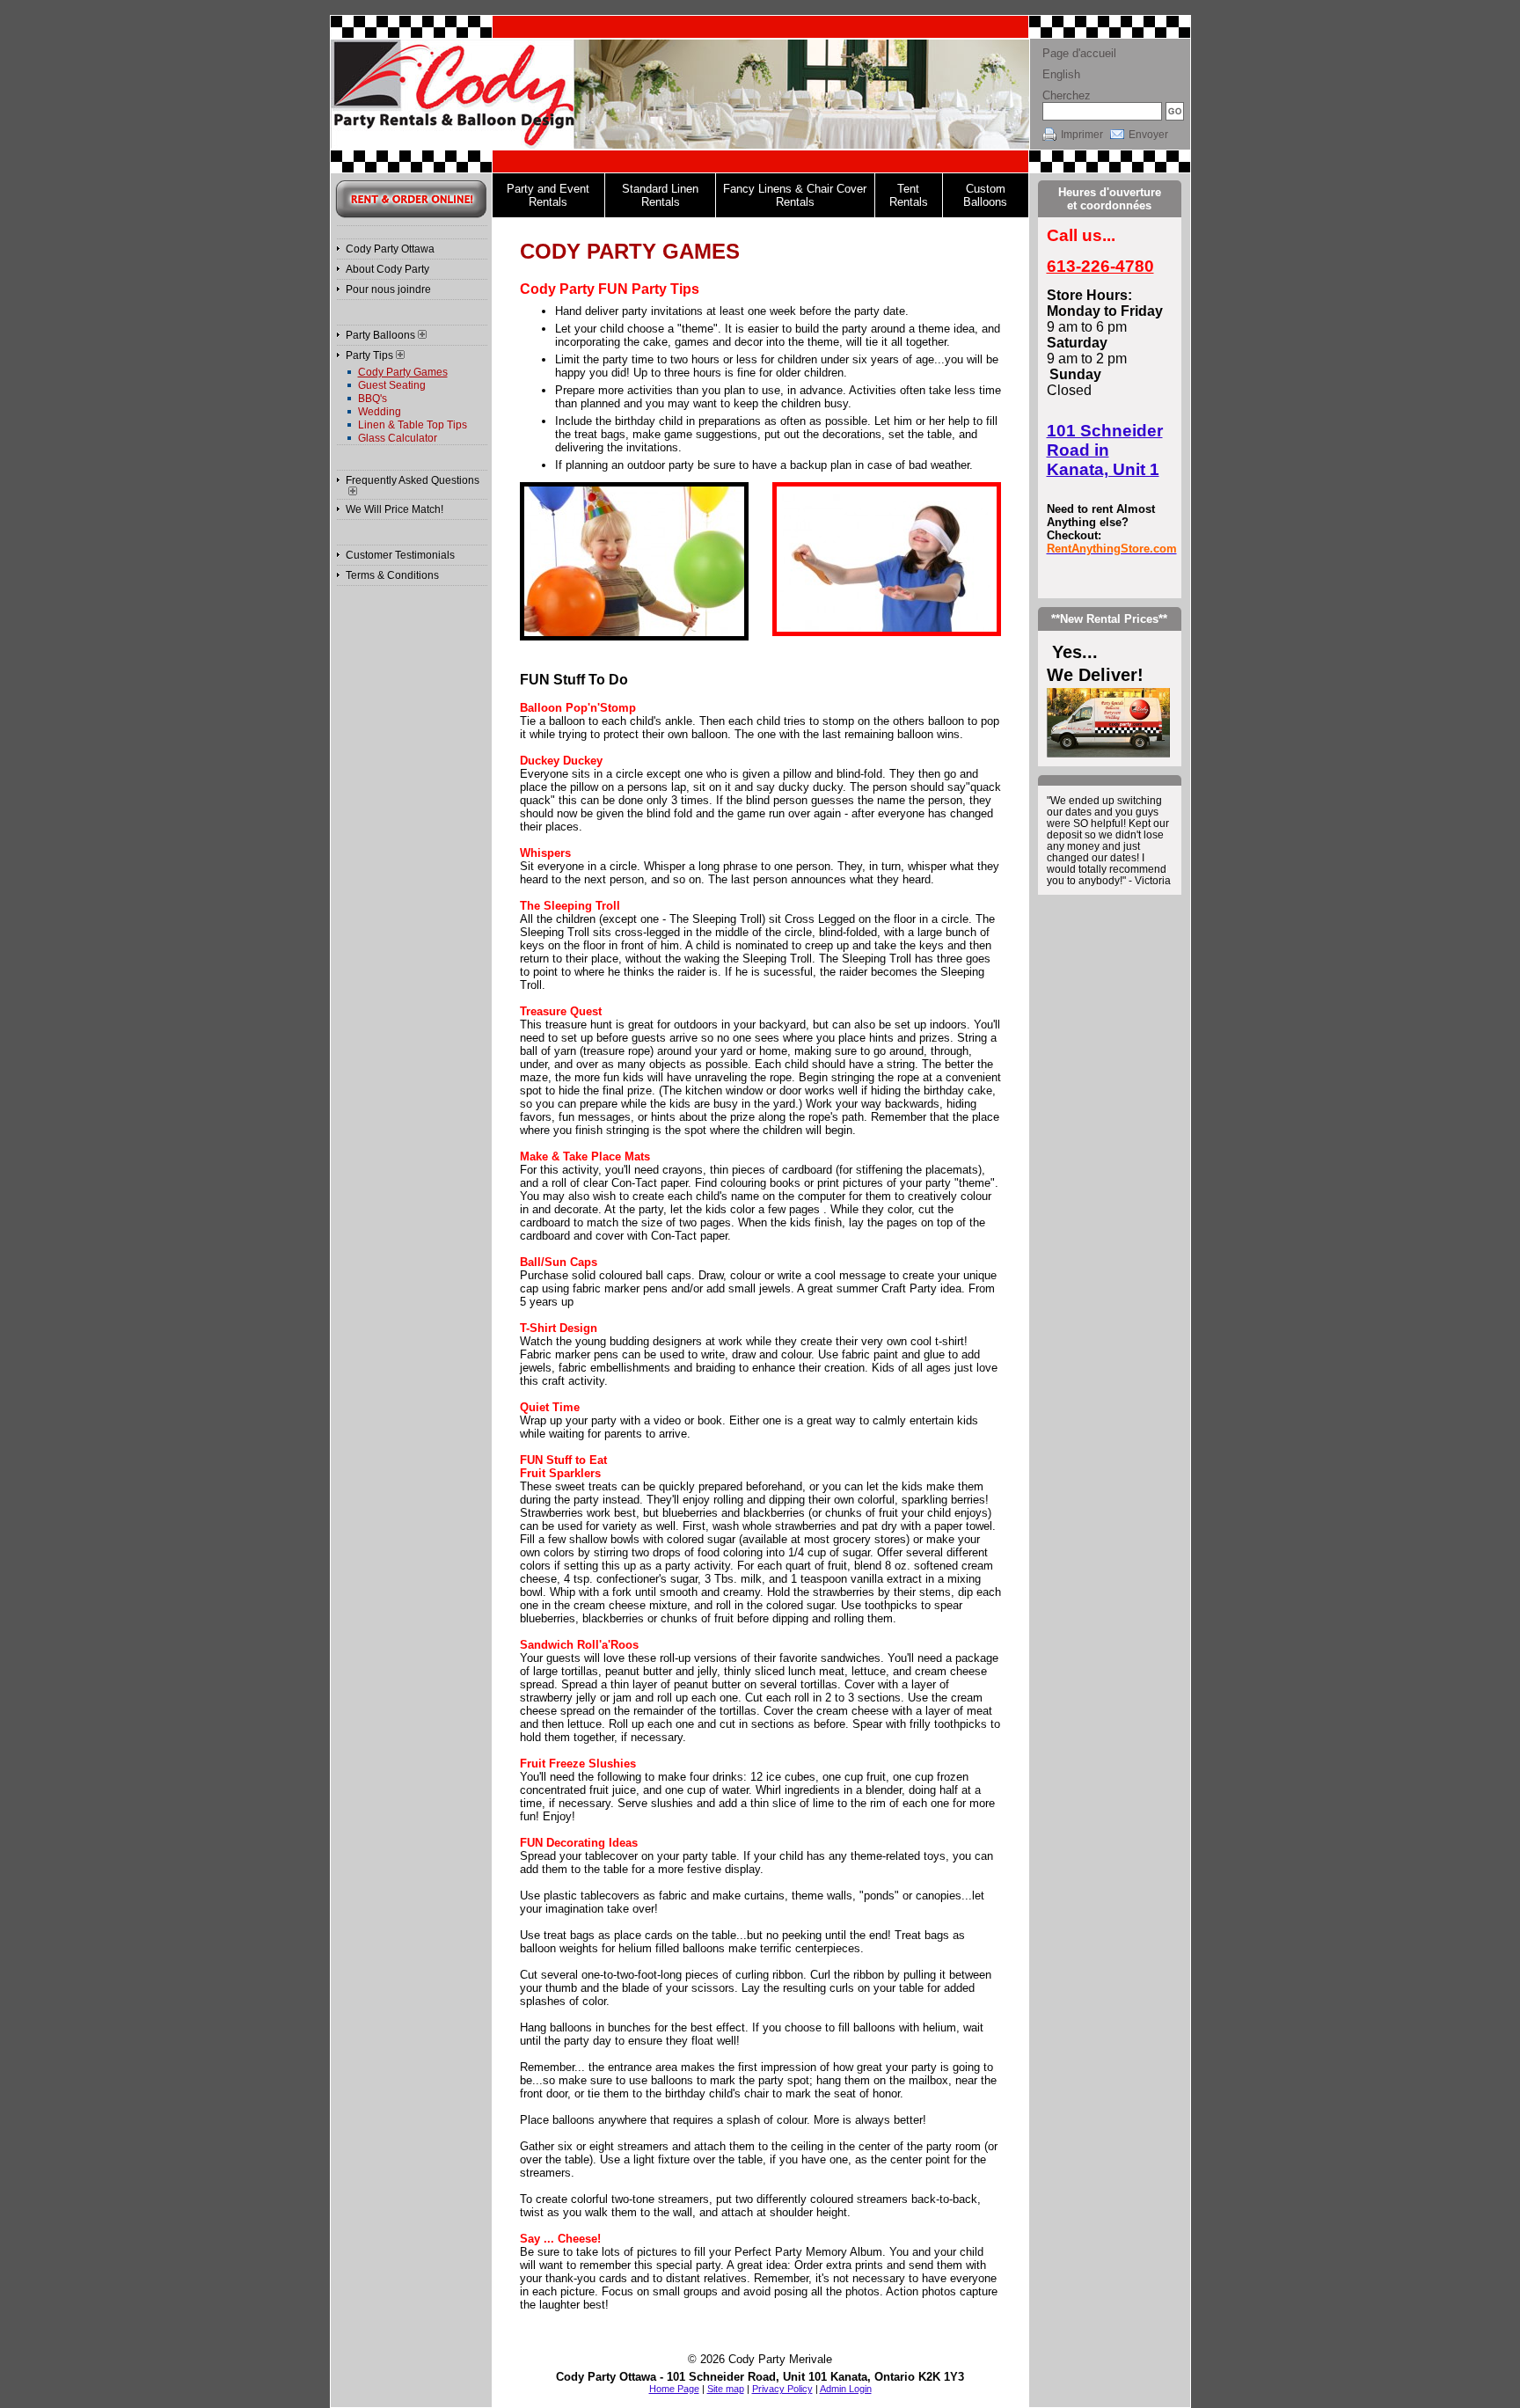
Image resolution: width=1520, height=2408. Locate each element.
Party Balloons (380, 335)
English (1061, 74)
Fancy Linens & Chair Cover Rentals (795, 195)
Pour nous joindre (388, 289)
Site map (726, 2389)
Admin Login (846, 2389)
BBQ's (373, 399)
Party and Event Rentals (548, 195)
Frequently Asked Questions (413, 480)
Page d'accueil (1079, 53)
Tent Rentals (909, 195)
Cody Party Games (403, 372)
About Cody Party (387, 269)
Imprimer (1082, 135)
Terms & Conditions (392, 575)
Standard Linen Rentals (660, 195)
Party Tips (369, 355)
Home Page (674, 2389)
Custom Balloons (985, 195)
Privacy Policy (782, 2389)
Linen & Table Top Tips (413, 425)
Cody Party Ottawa (390, 249)
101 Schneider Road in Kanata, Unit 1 (1105, 450)
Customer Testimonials (400, 555)
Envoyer (1148, 135)
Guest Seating (392, 385)
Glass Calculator (398, 438)
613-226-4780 (1100, 266)
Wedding (380, 412)
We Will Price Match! (395, 509)
